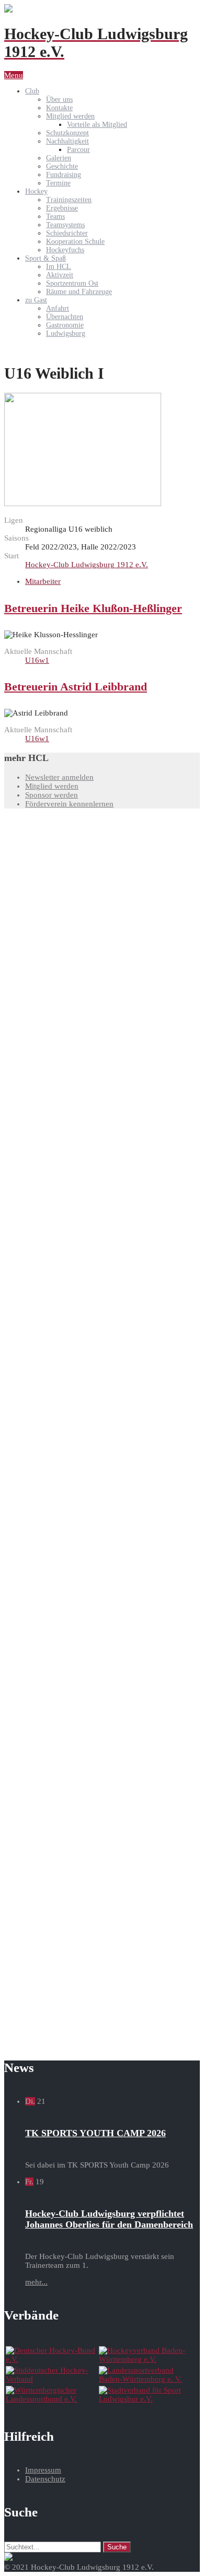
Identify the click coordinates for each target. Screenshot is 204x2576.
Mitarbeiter (43, 581)
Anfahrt (58, 308)
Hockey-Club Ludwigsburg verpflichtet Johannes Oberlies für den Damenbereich (109, 2219)
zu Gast (36, 300)
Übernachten (65, 317)
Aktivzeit (60, 275)
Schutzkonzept (67, 133)
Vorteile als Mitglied (97, 125)
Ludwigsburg (66, 333)
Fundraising (64, 175)
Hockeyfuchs (65, 250)
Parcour (78, 150)
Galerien (59, 158)
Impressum (43, 2470)
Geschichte (62, 166)
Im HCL (59, 267)
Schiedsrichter (67, 233)
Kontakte (59, 108)
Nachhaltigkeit (67, 141)
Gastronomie (65, 325)
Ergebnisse (62, 208)
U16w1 (37, 660)
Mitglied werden (70, 116)
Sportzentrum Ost (72, 283)
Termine (58, 183)
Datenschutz (45, 2479)
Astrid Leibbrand (76, 687)
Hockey (36, 191)
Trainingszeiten (69, 200)
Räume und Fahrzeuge (79, 292)
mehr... (36, 2282)
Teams (55, 216)
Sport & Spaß (46, 258)
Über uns (59, 99)
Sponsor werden (52, 795)
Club (32, 91)
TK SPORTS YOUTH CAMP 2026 (95, 2133)
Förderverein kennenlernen (69, 804)
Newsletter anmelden (59, 777)
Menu (14, 75)
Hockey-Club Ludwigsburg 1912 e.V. (87, 565)
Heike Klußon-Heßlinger (93, 608)
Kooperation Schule (75, 242)
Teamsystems (65, 225)
